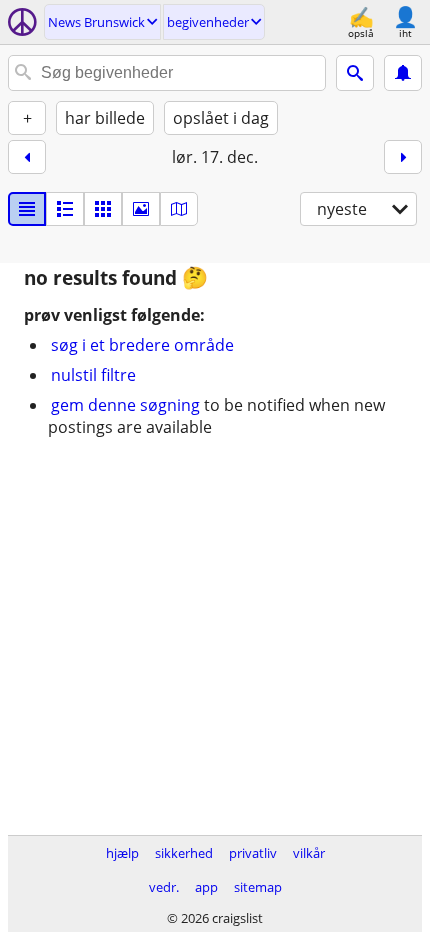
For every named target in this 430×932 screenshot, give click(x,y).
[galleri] (141, 209)
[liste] (27, 209)
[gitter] (103, 209)
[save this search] (403, 73)
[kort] (179, 209)
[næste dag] (403, 157)
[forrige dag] (27, 157)
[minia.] (65, 209)
